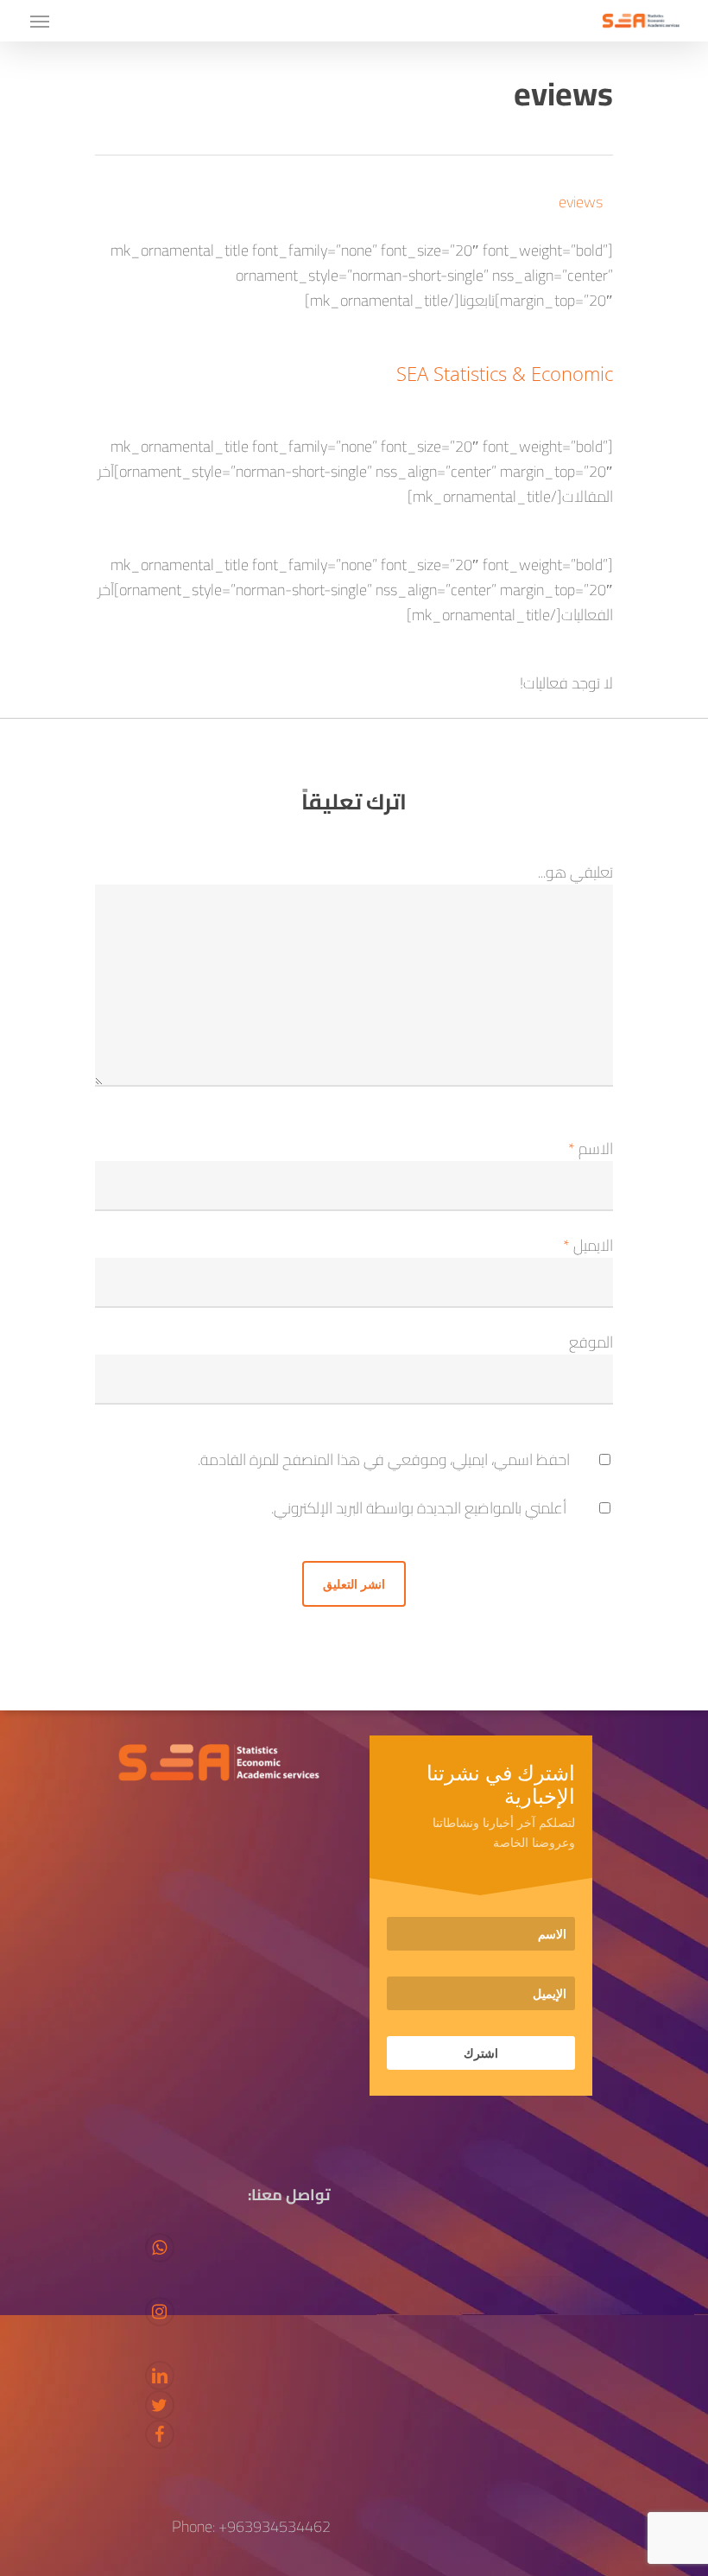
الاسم (591, 1148)
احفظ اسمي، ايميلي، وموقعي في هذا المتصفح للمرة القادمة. (384, 1459)
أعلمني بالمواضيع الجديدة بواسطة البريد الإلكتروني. (419, 1508)
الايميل (588, 1245)
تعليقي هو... (575, 872)
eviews (581, 202)
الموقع (591, 1342)
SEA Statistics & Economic (505, 373)
